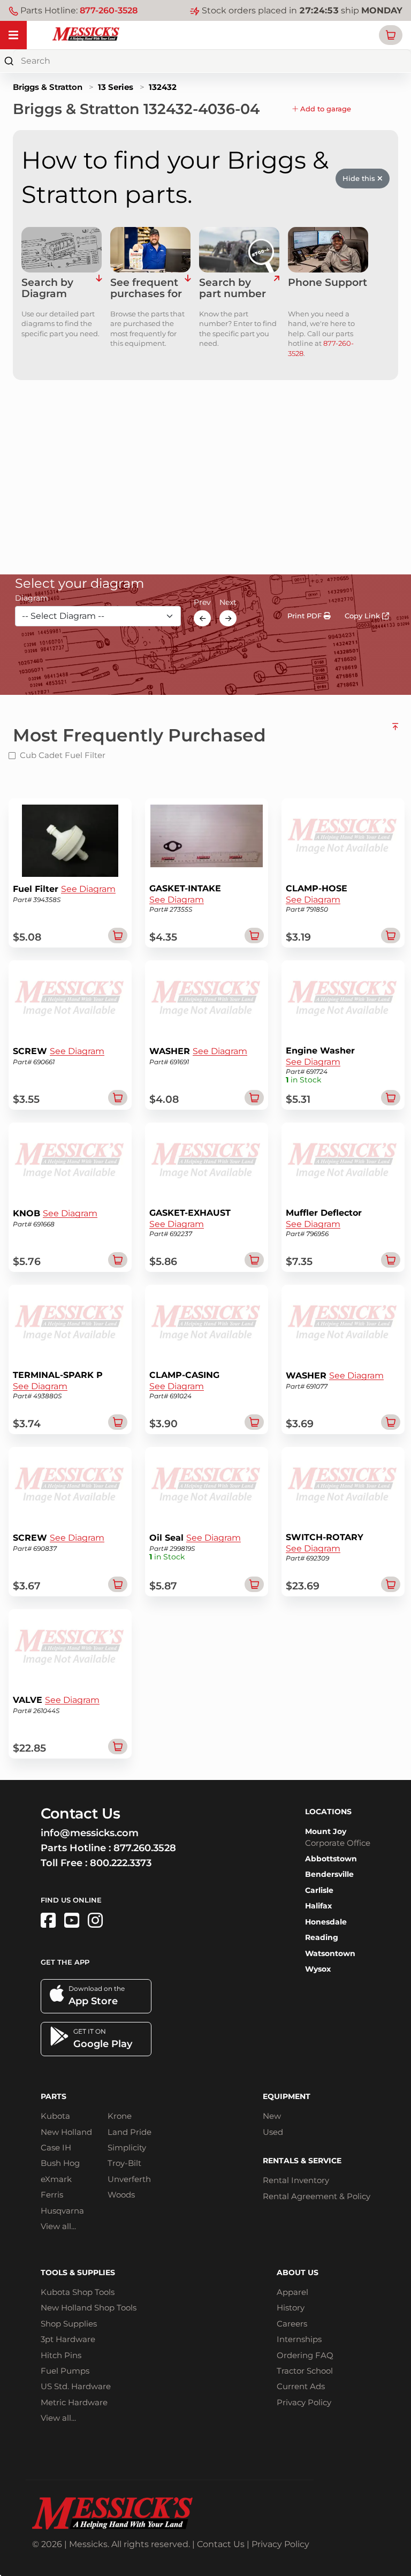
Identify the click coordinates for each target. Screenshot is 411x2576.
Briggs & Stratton (48, 87)
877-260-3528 (109, 10)
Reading (322, 1937)
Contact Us (221, 2544)
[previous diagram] (202, 618)
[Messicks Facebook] (48, 1920)
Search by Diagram (47, 289)
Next (228, 602)
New (272, 2116)
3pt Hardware (68, 2339)
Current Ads (301, 2386)
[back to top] (395, 731)
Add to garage (325, 109)
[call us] (328, 250)
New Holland (66, 2132)
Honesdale (326, 1922)
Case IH (56, 2147)
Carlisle (319, 1890)
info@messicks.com (90, 1833)
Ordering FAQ (305, 2355)
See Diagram (88, 889)
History (291, 2308)
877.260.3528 (145, 1848)
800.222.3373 (121, 1863)
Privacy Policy (304, 2402)
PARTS (54, 2096)
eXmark (56, 2179)
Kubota (55, 2116)
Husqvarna (62, 2211)
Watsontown (330, 1953)
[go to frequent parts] (188, 289)
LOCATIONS (328, 1812)
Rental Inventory (296, 2180)
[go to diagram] (62, 250)
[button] (391, 35)
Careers (292, 2324)
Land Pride (130, 2132)
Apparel (292, 2292)
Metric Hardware (74, 2402)
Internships (299, 2339)
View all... (58, 2226)
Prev (202, 602)
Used (273, 2132)
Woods (121, 2195)
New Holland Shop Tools (89, 2308)
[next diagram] (228, 618)
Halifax (318, 1906)
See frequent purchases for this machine (146, 289)
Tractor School (305, 2371)
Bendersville (329, 1874)
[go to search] (276, 289)
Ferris (52, 2195)
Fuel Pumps (65, 2371)
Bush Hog (60, 2163)
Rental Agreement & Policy (317, 2196)
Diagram (32, 598)
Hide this (360, 178)
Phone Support (328, 283)
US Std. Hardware (76, 2386)
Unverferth (129, 2179)
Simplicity (127, 2147)
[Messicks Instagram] (95, 1920)
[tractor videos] (72, 1920)
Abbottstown (331, 1859)
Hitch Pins (61, 2355)
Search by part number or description (235, 289)
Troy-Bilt (124, 2163)
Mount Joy (326, 1831)
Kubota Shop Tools (78, 2292)
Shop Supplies (69, 2324)
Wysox (318, 1969)
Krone (120, 2116)
